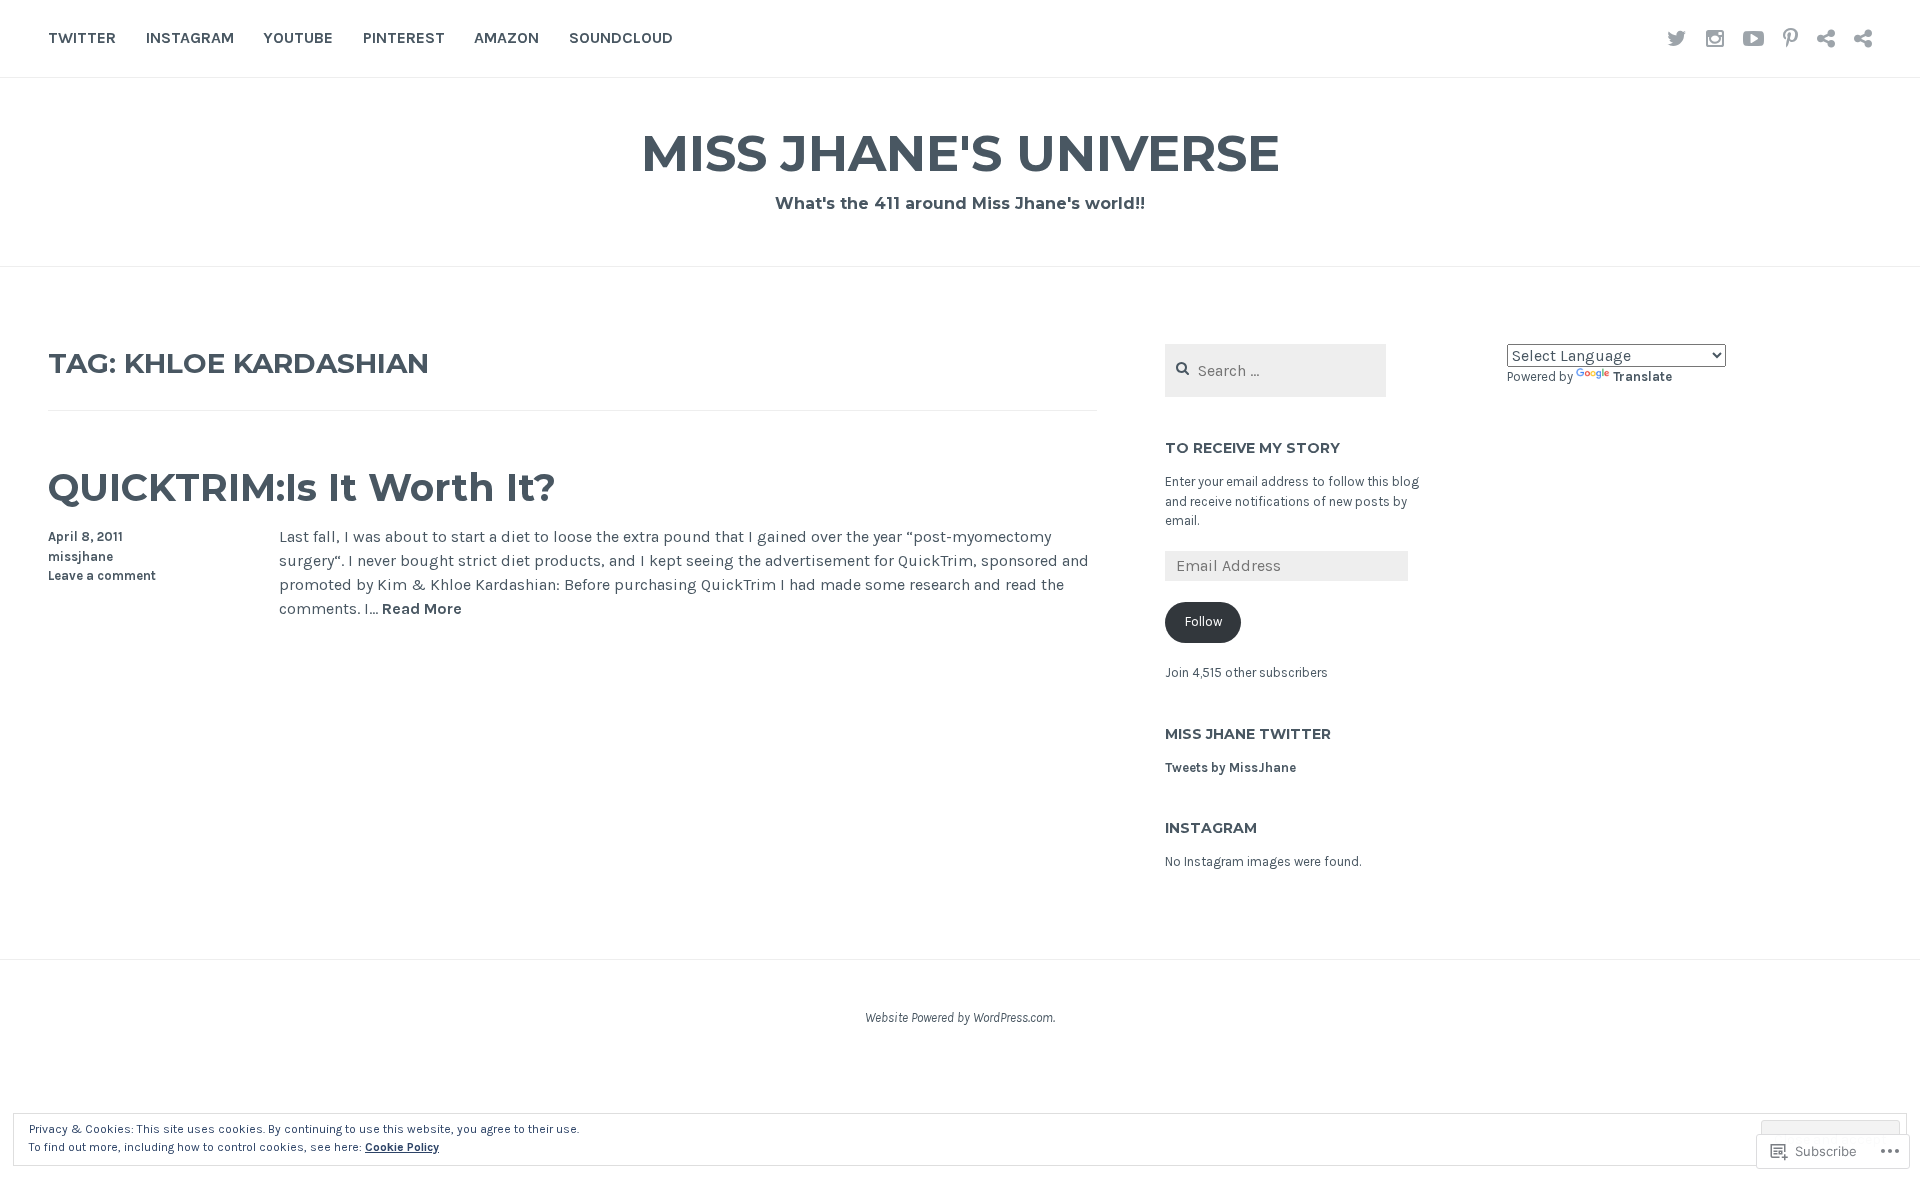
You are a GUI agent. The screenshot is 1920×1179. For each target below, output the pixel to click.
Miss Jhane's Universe (960, 153)
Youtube (298, 37)
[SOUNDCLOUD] (1863, 38)
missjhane (80, 556)
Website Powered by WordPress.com (959, 1017)
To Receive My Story (1252, 448)
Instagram (190, 37)
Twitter (82, 37)
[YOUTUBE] (1753, 38)
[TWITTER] (1677, 38)
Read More (422, 609)
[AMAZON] (1826, 38)
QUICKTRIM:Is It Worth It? (302, 487)
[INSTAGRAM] (1715, 38)
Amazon (506, 37)
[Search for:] (1275, 371)
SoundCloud (621, 37)
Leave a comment (102, 575)
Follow (1203, 621)
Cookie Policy (402, 1147)
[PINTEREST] (1790, 38)
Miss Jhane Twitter (1248, 734)
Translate (1642, 376)
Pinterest (404, 37)
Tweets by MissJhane (1230, 767)
